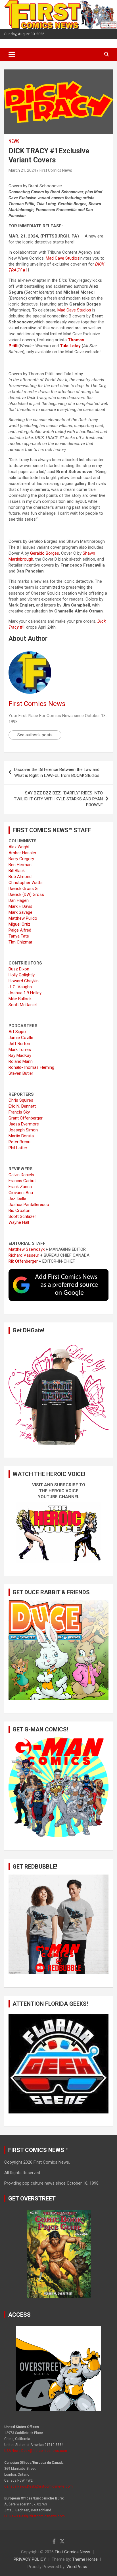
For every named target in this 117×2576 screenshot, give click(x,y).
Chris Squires (21, 1100)
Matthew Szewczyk (27, 1249)
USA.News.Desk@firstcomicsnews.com (36, 2451)
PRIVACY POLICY (30, 2559)
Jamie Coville (21, 1038)
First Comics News (56, 170)
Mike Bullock (20, 999)
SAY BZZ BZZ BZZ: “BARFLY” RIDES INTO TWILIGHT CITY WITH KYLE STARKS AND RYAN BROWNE (58, 799)
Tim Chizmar (20, 942)
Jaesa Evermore (24, 1124)
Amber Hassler (22, 853)
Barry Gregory (21, 859)
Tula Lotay (70, 346)
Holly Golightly (22, 975)
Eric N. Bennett (22, 1106)
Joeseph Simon (23, 1130)
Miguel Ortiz (19, 924)
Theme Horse (85, 2559)
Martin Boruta (21, 1136)
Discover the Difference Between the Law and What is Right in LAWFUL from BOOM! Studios (57, 772)
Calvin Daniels (21, 1175)
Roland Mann (21, 1061)
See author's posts (35, 735)
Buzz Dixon (19, 969)
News (14, 141)
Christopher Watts (26, 883)
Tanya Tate (19, 936)
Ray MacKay (20, 1055)
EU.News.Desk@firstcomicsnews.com (35, 2516)
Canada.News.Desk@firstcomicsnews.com (38, 2486)
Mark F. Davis (20, 906)
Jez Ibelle (17, 1199)
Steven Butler (21, 1073)
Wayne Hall (19, 1222)
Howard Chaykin (24, 981)
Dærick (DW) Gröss (26, 894)
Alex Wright (19, 847)
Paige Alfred (20, 930)
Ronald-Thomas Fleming (31, 1067)
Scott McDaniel (23, 1005)
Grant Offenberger (26, 1118)
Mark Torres (20, 1050)
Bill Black (17, 871)
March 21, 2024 (22, 170)
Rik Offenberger (23, 1261)
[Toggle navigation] (12, 54)
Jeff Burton (19, 1044)
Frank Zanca (20, 1187)
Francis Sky (19, 1112)
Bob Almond (20, 877)
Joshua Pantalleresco (29, 1205)
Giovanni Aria (21, 1193)
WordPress (77, 2567)
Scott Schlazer (22, 1216)
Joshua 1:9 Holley (25, 993)
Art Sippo (17, 1032)
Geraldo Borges (45, 553)
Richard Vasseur (24, 1255)
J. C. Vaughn (20, 987)
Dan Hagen (19, 900)
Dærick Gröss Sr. (24, 889)
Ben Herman (20, 865)
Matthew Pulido (23, 918)
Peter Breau (19, 1142)
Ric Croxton (19, 1210)
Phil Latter (18, 1148)
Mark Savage (20, 912)
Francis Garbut (22, 1181)
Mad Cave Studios (63, 258)
